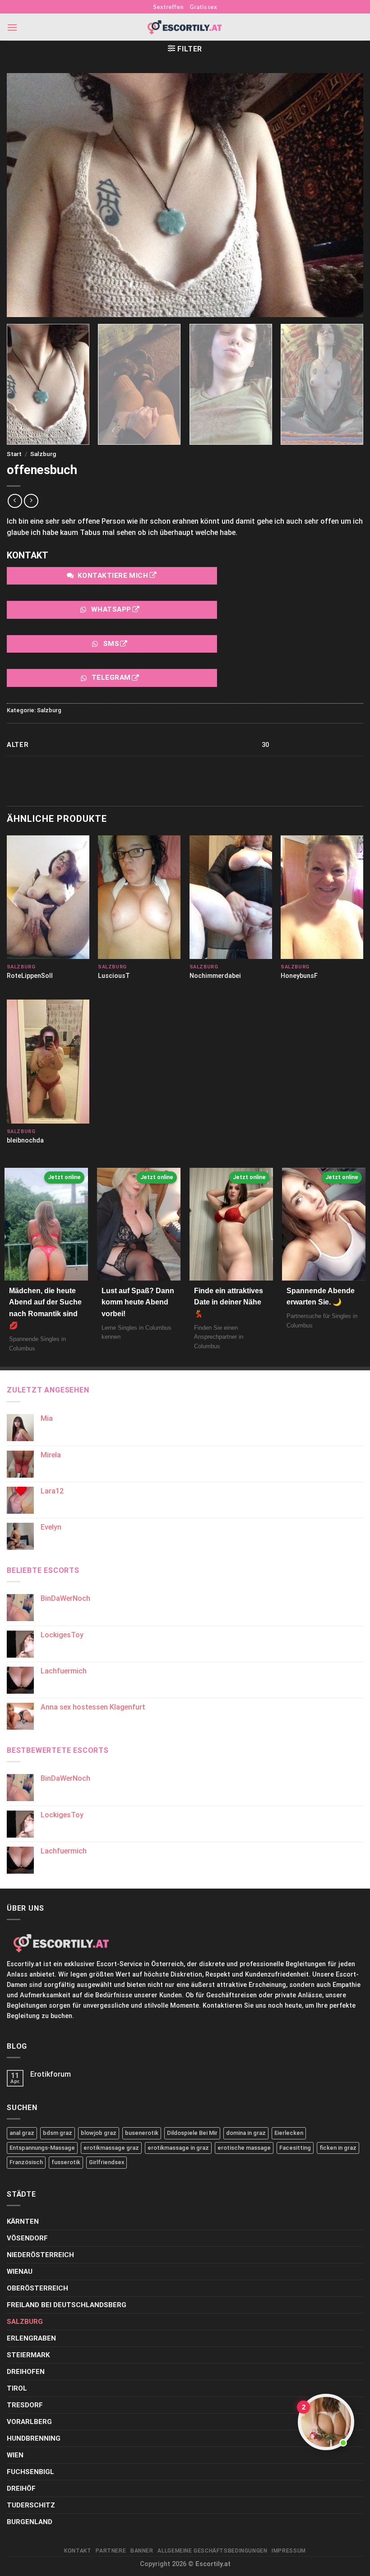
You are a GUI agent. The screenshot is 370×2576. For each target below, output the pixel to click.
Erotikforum (51, 2074)
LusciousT (114, 976)
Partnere (111, 2551)
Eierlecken (289, 2133)
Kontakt (78, 2551)
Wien (15, 2455)
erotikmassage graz (111, 2148)
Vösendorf (27, 2238)
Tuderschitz (31, 2505)
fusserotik (66, 2162)
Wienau (20, 2272)
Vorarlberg (29, 2422)
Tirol (17, 2388)
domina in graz (246, 2133)
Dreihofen (26, 2372)
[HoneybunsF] (322, 897)
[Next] (349, 384)
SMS (111, 644)
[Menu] (12, 27)
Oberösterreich (37, 2288)
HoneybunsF (299, 976)
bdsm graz (58, 2133)
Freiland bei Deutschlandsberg (67, 2305)
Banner (142, 2551)
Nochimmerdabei (215, 976)
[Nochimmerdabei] (231, 897)
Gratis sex (203, 7)
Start (14, 454)
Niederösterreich (40, 2255)
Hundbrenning (34, 2438)
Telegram (111, 678)
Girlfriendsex (106, 2162)
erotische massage (244, 2148)
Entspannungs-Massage (42, 2148)
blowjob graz (99, 2133)
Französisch (26, 2162)
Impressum (289, 2551)
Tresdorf (25, 2405)
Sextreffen (168, 7)
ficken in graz (338, 2148)
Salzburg (43, 454)
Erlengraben (31, 2338)
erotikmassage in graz (178, 2148)
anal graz (22, 2133)
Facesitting (295, 2148)
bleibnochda (25, 1141)
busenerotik (142, 2133)
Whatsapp (111, 609)
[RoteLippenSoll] (48, 897)
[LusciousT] (139, 897)
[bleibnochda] (48, 1061)
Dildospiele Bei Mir (192, 2133)
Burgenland (30, 2522)
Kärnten (23, 2221)
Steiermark (28, 2355)
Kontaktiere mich (113, 576)
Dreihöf (21, 2488)
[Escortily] (185, 27)
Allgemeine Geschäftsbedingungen (212, 2551)
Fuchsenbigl (30, 2472)
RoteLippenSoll (30, 976)
